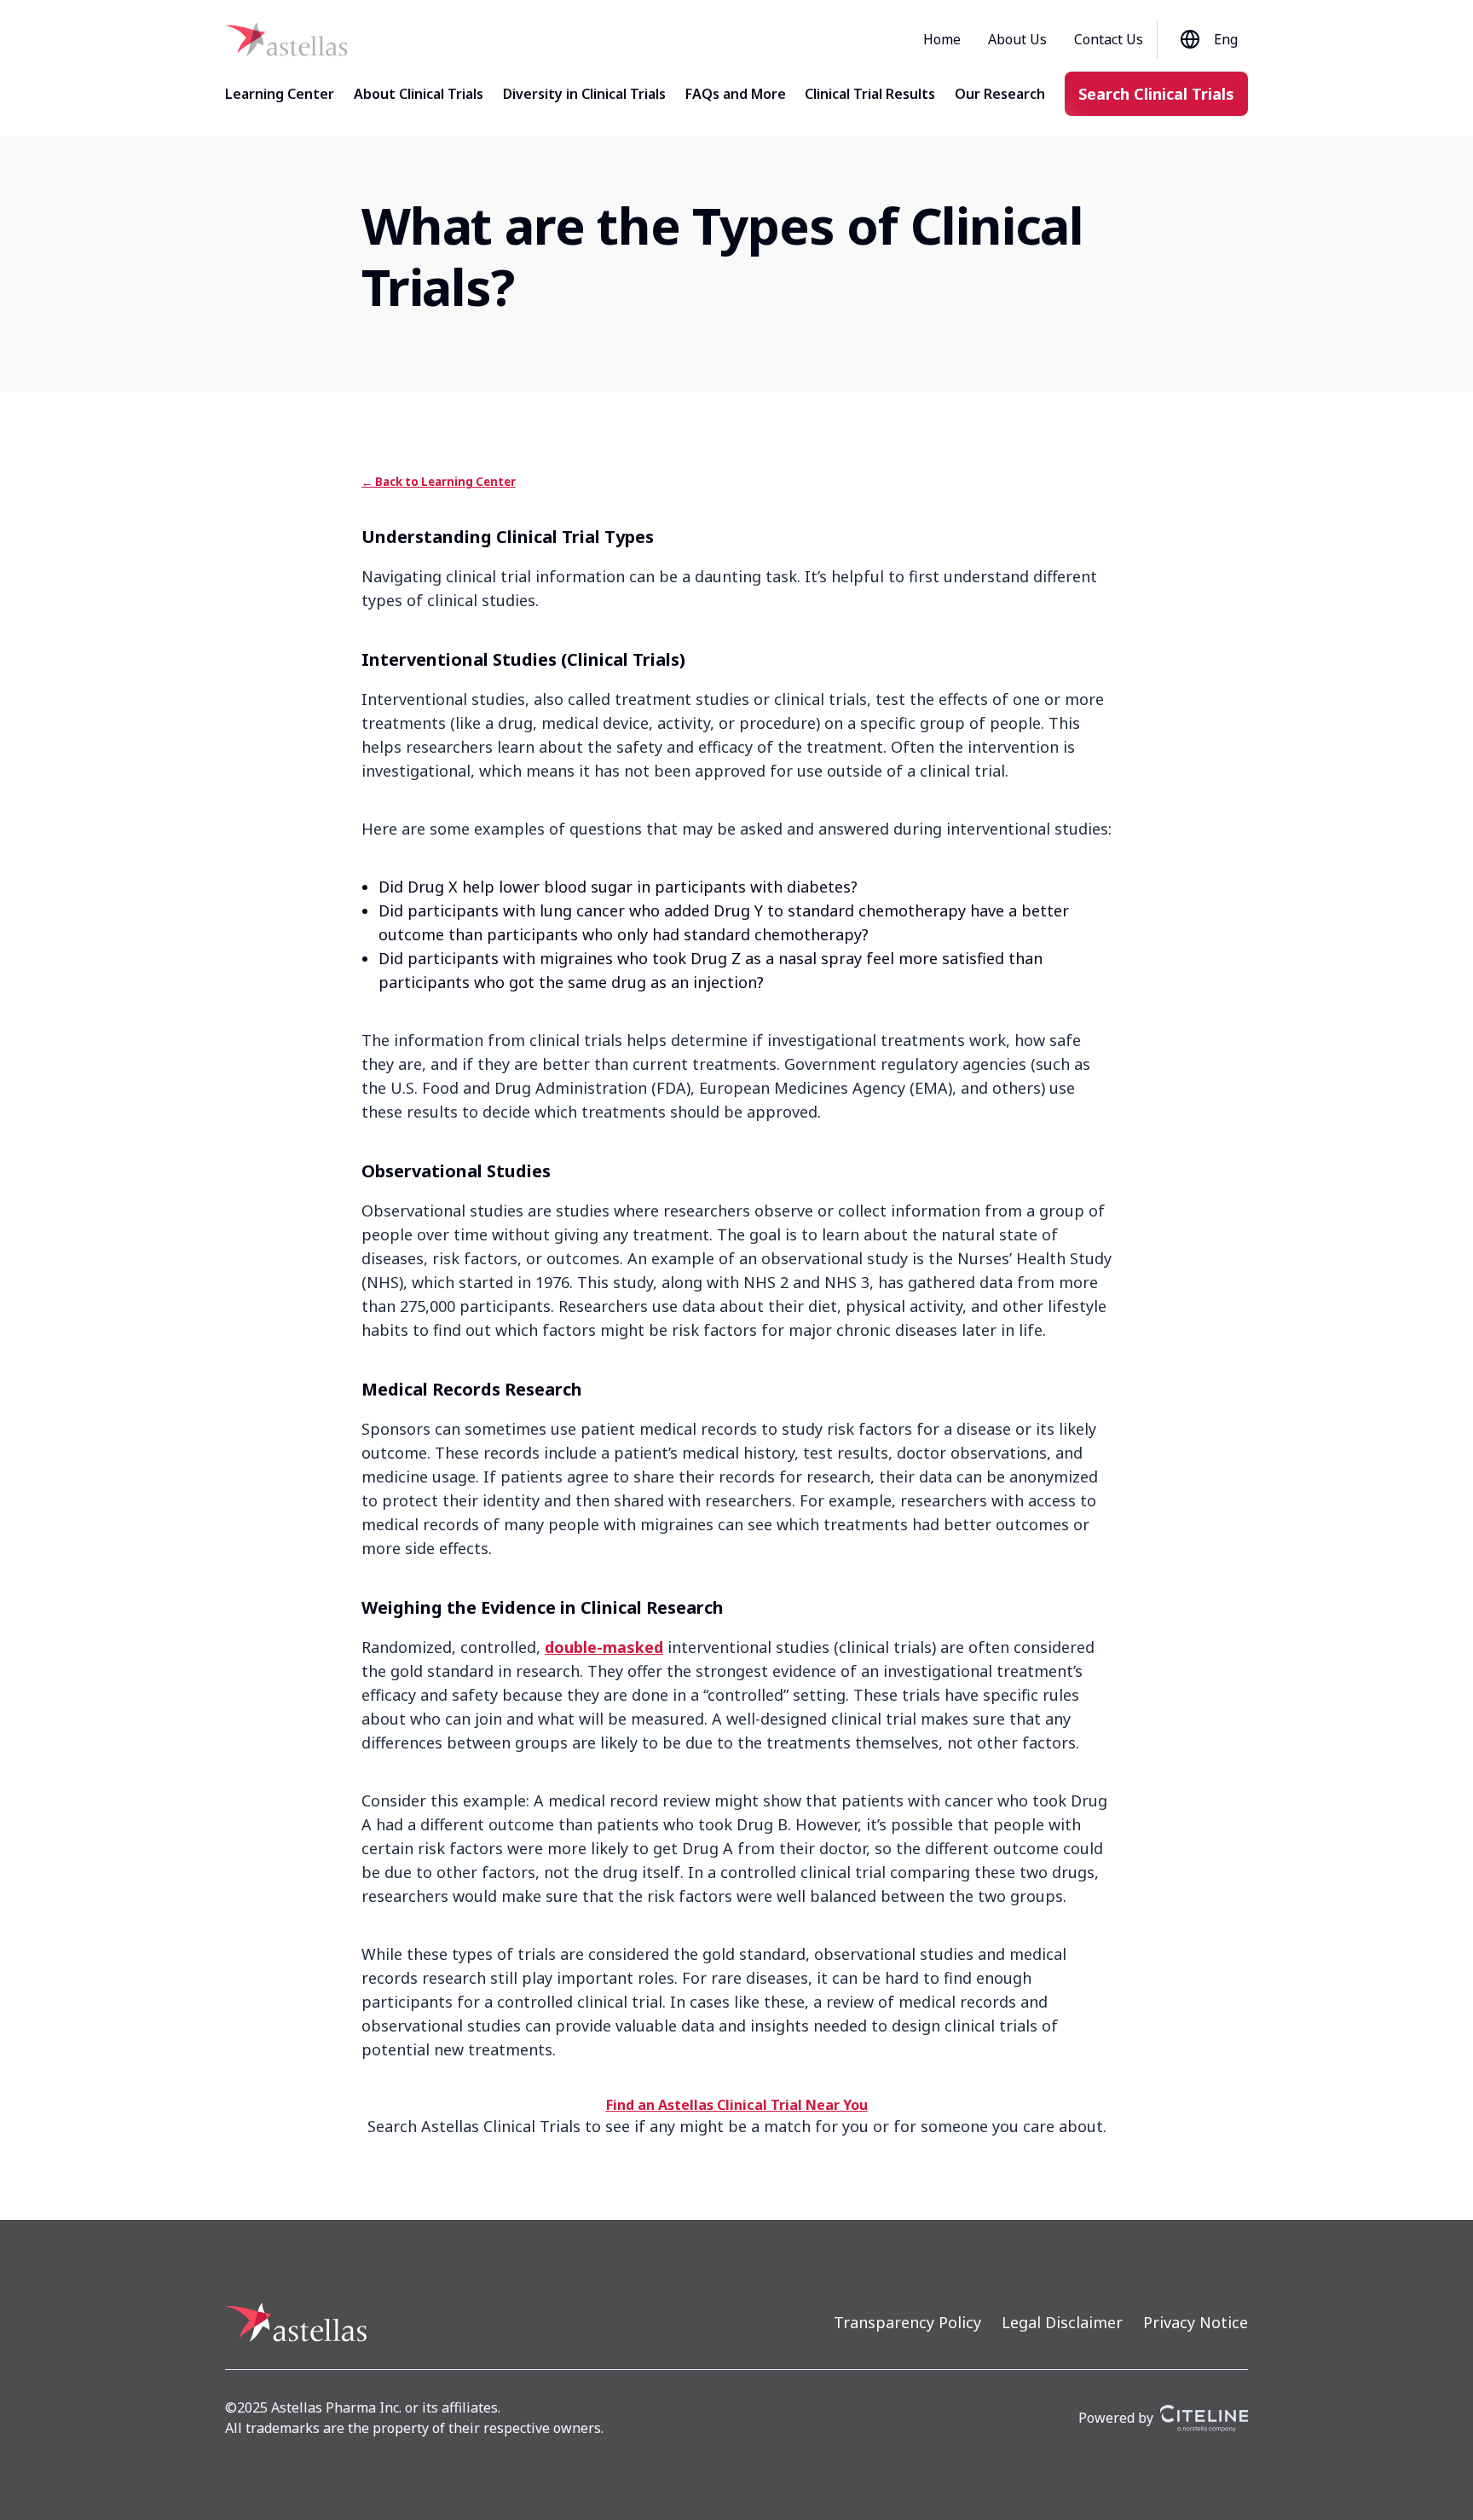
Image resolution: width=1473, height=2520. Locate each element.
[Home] (286, 39)
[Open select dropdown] (1193, 39)
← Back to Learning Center (439, 482)
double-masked (604, 1647)
